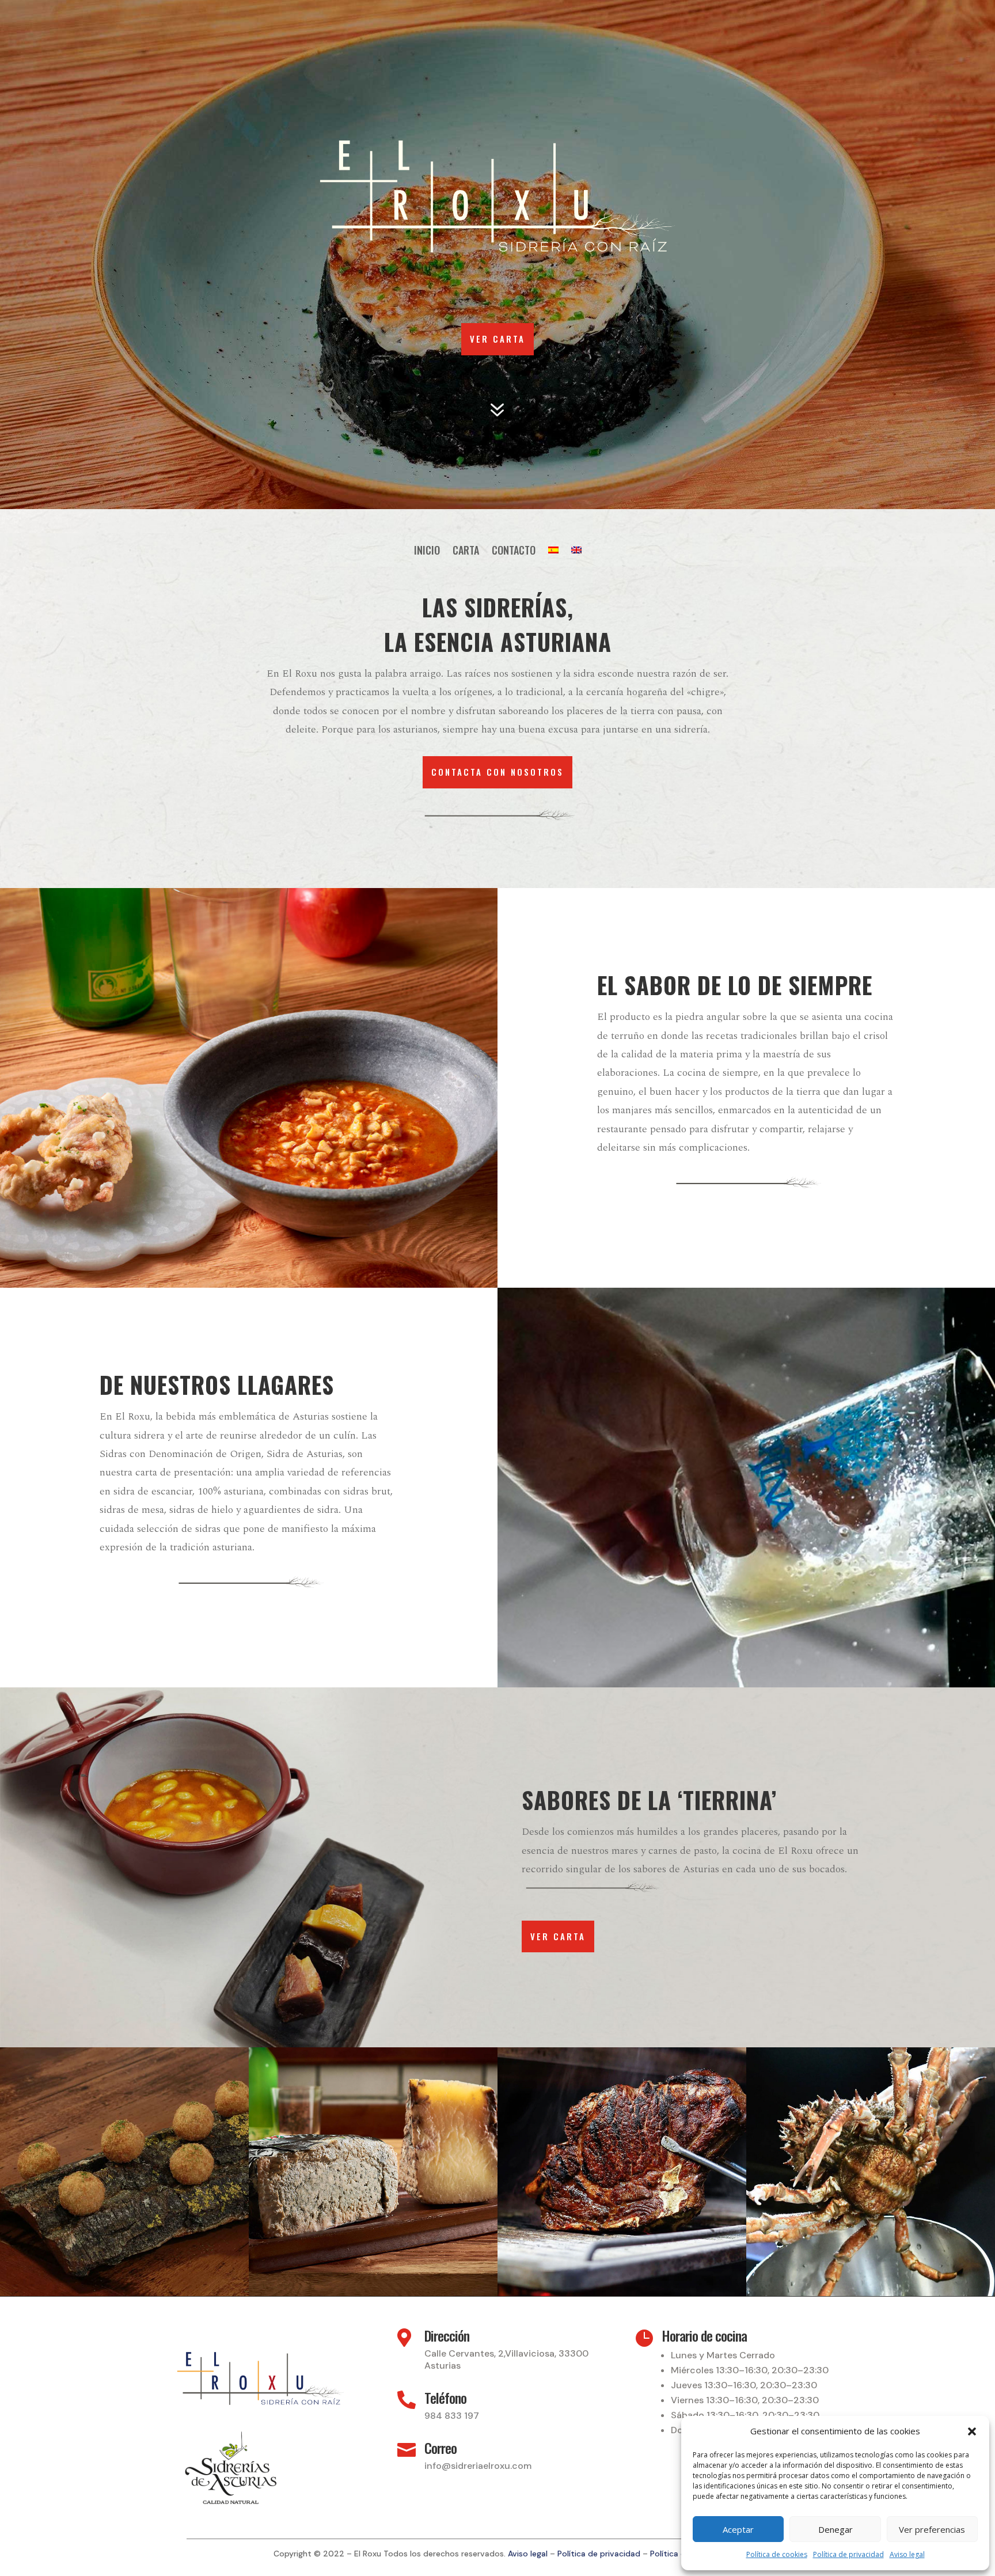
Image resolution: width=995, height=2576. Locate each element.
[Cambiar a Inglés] (576, 552)
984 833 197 (452, 2416)
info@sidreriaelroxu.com (478, 2466)
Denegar (836, 2529)
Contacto (514, 552)
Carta (466, 552)
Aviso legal (907, 2554)
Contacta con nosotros (498, 772)
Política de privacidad (848, 2554)
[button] (972, 2431)
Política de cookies (777, 2554)
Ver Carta (498, 339)
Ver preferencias (932, 2529)
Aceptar (738, 2529)
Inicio (427, 552)
